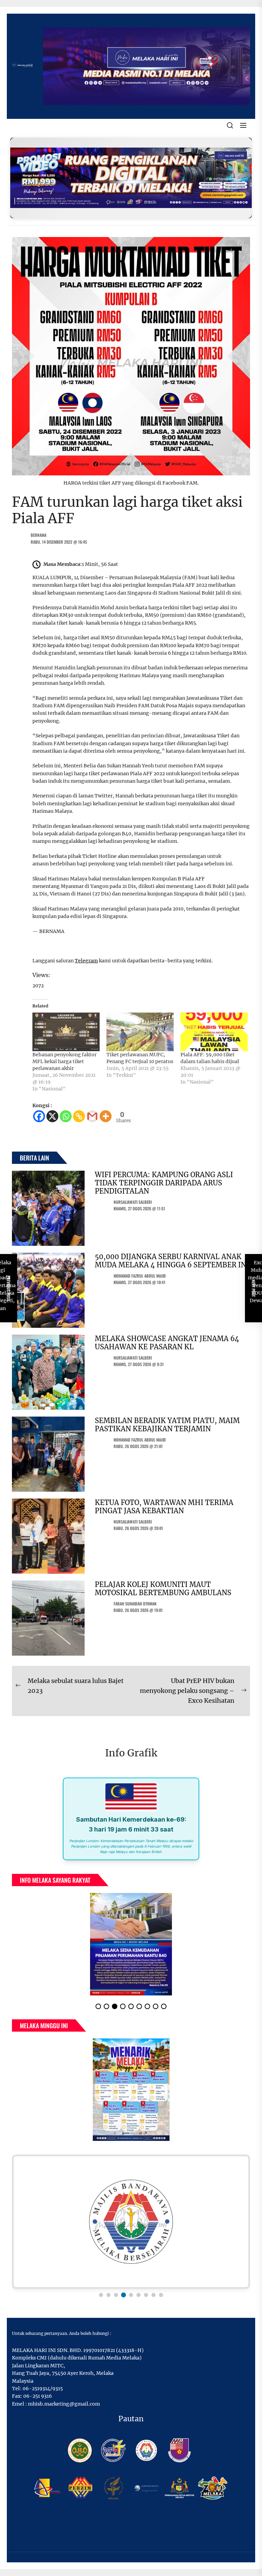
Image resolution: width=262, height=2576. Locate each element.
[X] (52, 1116)
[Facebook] (39, 1116)
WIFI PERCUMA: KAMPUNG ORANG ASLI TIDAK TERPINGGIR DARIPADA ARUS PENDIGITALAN (164, 1183)
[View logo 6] (139, 2295)
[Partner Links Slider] (131, 2222)
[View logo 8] (154, 2295)
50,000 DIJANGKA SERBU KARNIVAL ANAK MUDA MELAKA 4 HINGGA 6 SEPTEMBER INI (172, 1261)
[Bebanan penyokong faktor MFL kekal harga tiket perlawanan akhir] (66, 1032)
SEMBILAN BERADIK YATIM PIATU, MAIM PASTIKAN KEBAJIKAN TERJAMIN (167, 1425)
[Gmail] (92, 1116)
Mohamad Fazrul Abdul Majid (140, 1276)
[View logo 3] (116, 2295)
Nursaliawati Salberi (133, 1202)
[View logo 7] (146, 2295)
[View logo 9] (161, 2295)
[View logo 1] (101, 2295)
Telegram (86, 961)
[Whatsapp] (66, 1116)
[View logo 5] (131, 2295)
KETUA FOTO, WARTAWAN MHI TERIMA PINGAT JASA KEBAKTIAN (164, 1507)
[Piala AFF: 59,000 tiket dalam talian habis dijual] (214, 1032)
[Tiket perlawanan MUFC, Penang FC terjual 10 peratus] (140, 1032)
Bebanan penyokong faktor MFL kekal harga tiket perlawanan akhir (64, 1061)
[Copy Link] (79, 1116)
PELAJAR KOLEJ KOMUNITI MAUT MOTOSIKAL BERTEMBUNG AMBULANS (163, 1589)
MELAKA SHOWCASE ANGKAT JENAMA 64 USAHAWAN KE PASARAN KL (167, 1343)
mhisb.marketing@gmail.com (64, 2404)
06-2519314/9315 (43, 2389)
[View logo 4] (123, 2295)
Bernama (39, 535)
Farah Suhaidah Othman (135, 1604)
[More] (106, 1116)
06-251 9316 (38, 2396)
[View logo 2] (108, 2295)
